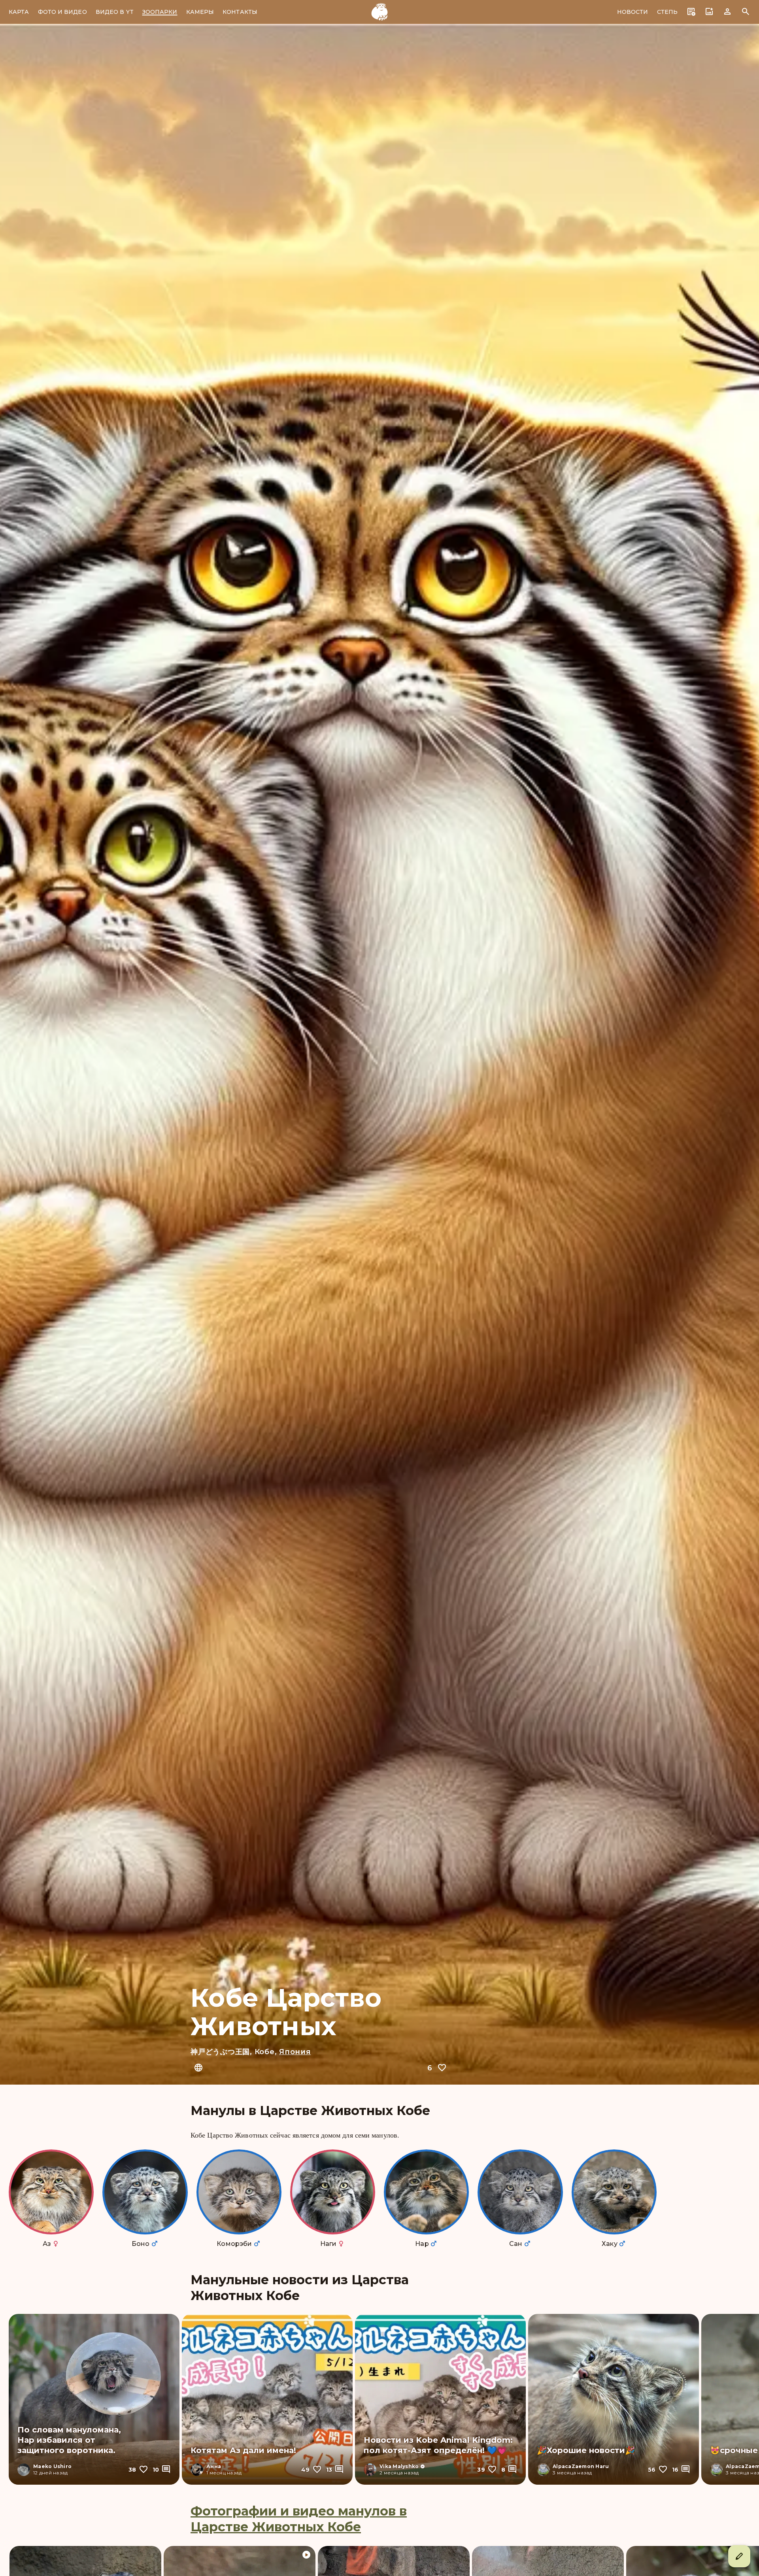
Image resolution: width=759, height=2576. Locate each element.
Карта (19, 12)
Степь (667, 12)
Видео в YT (115, 12)
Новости (633, 12)
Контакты (240, 12)
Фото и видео (62, 12)
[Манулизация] (379, 12)
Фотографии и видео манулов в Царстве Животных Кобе (299, 2519)
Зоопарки (160, 12)
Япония (295, 2052)
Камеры (200, 12)
